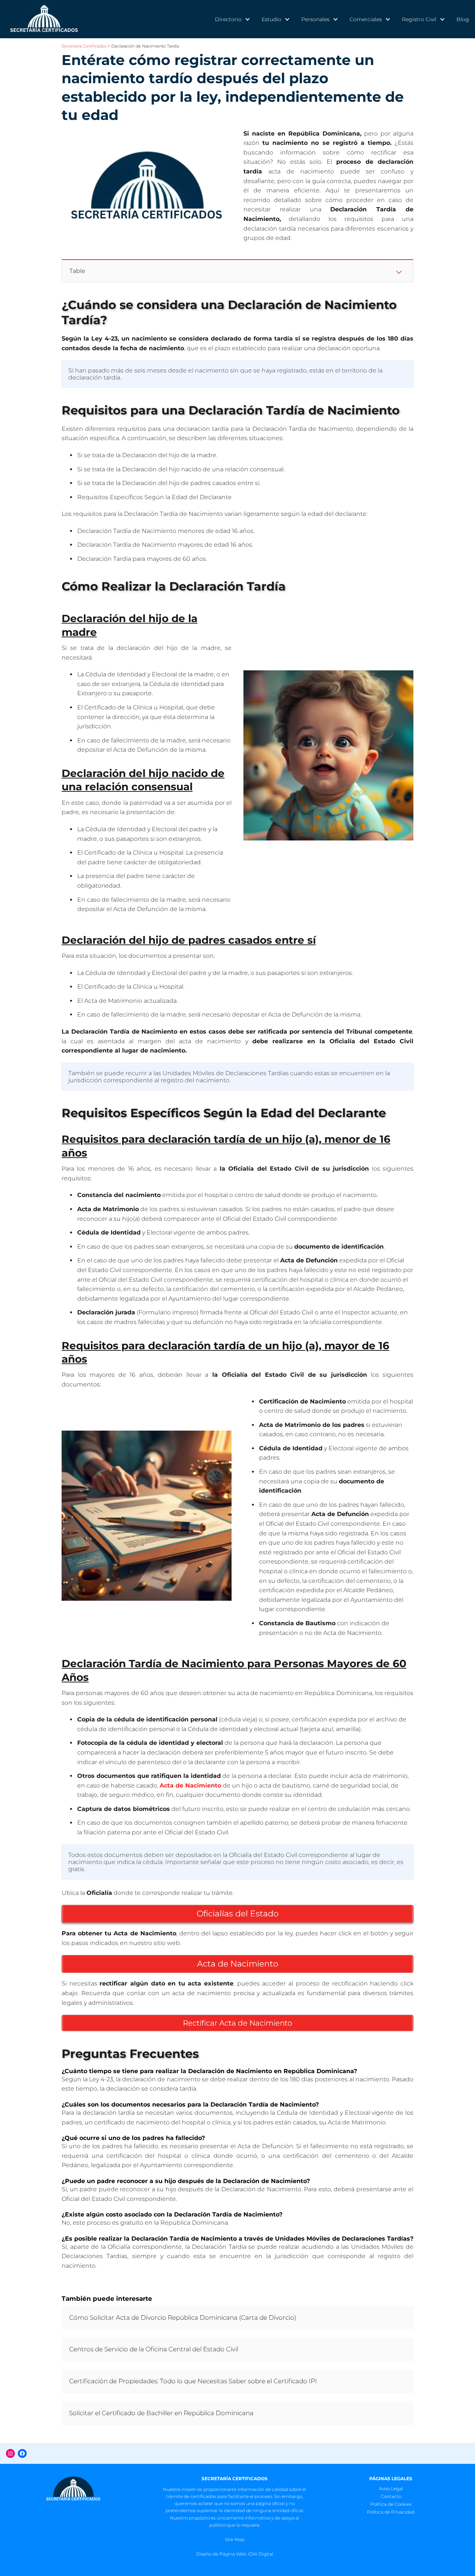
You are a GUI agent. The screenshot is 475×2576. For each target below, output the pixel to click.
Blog (463, 19)
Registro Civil (419, 19)
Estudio (271, 19)
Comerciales (366, 19)
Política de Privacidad (391, 2512)
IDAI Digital (261, 2554)
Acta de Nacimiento (190, 1785)
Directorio (228, 19)
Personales (315, 19)
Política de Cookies (391, 2504)
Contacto (391, 2496)
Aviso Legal (391, 2489)
